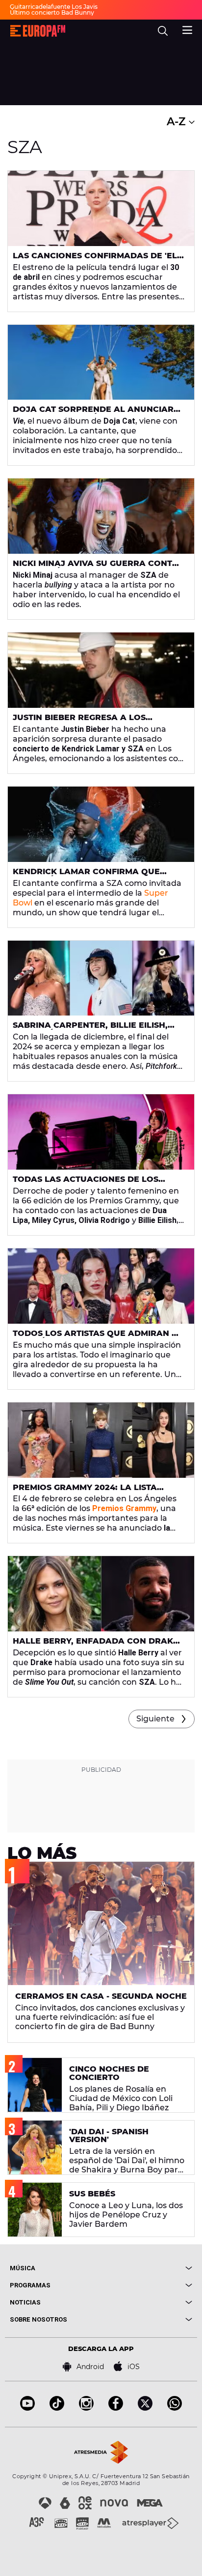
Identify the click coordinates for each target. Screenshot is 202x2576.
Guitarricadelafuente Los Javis (54, 7)
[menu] (187, 29)
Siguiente (155, 1719)
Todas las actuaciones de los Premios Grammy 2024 (86, 1183)
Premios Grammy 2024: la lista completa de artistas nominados (93, 1491)
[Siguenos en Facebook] (116, 2408)
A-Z (178, 122)
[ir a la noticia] (101, 208)
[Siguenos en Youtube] (27, 2408)
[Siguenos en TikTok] (57, 2408)
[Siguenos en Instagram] (86, 2408)
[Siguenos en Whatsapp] (175, 2408)
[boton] (147, 2268)
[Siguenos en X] (145, 2408)
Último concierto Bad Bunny (52, 12)
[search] (163, 31)
